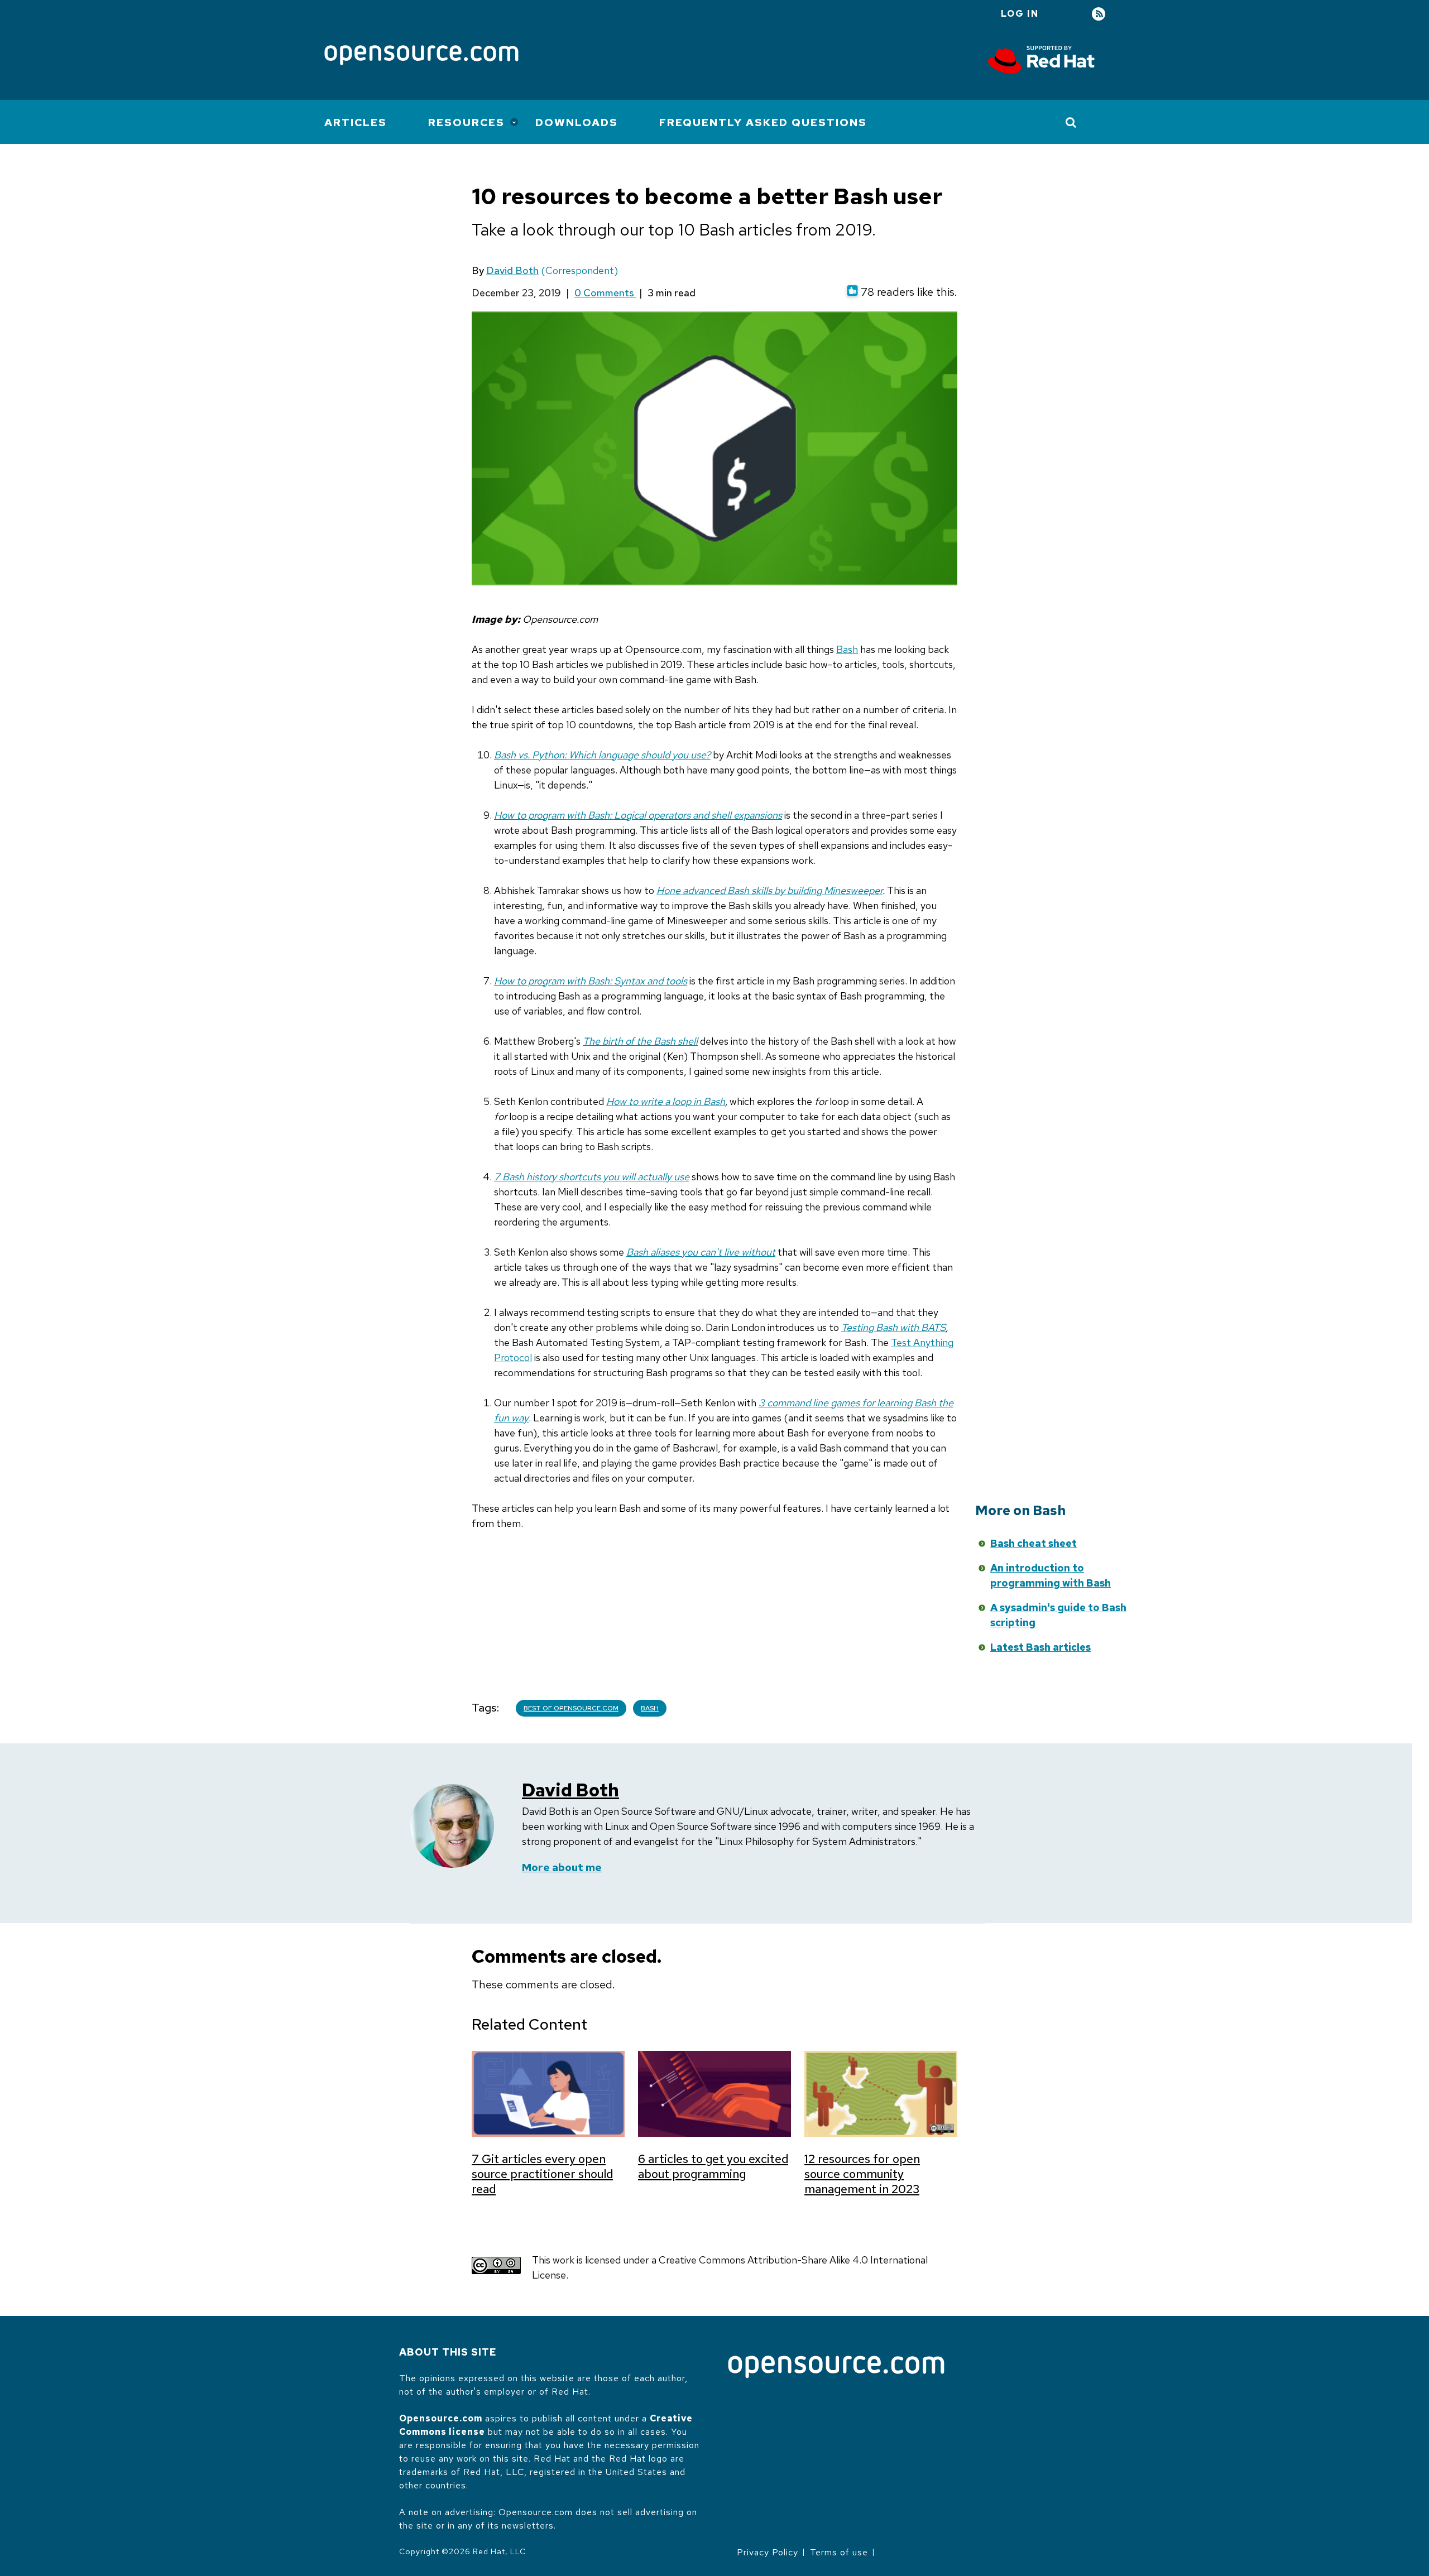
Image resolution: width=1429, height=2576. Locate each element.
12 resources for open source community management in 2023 (862, 2174)
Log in (1020, 14)
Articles (356, 122)
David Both (512, 270)
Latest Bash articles (1040, 1647)
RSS (1099, 14)
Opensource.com (441, 2418)
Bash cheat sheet (1034, 1543)
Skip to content (872, 1561)
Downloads (577, 122)
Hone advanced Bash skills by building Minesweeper (769, 890)
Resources (466, 122)
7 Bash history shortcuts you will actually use (592, 1177)
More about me (562, 1868)
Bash (847, 649)
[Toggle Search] (1071, 122)
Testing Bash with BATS (893, 1327)
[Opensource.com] (421, 56)
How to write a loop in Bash (666, 1101)
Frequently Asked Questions (763, 122)
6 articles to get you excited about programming (713, 2166)
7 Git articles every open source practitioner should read (542, 2174)
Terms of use (839, 2552)
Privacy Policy (768, 2552)
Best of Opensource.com (571, 1708)
